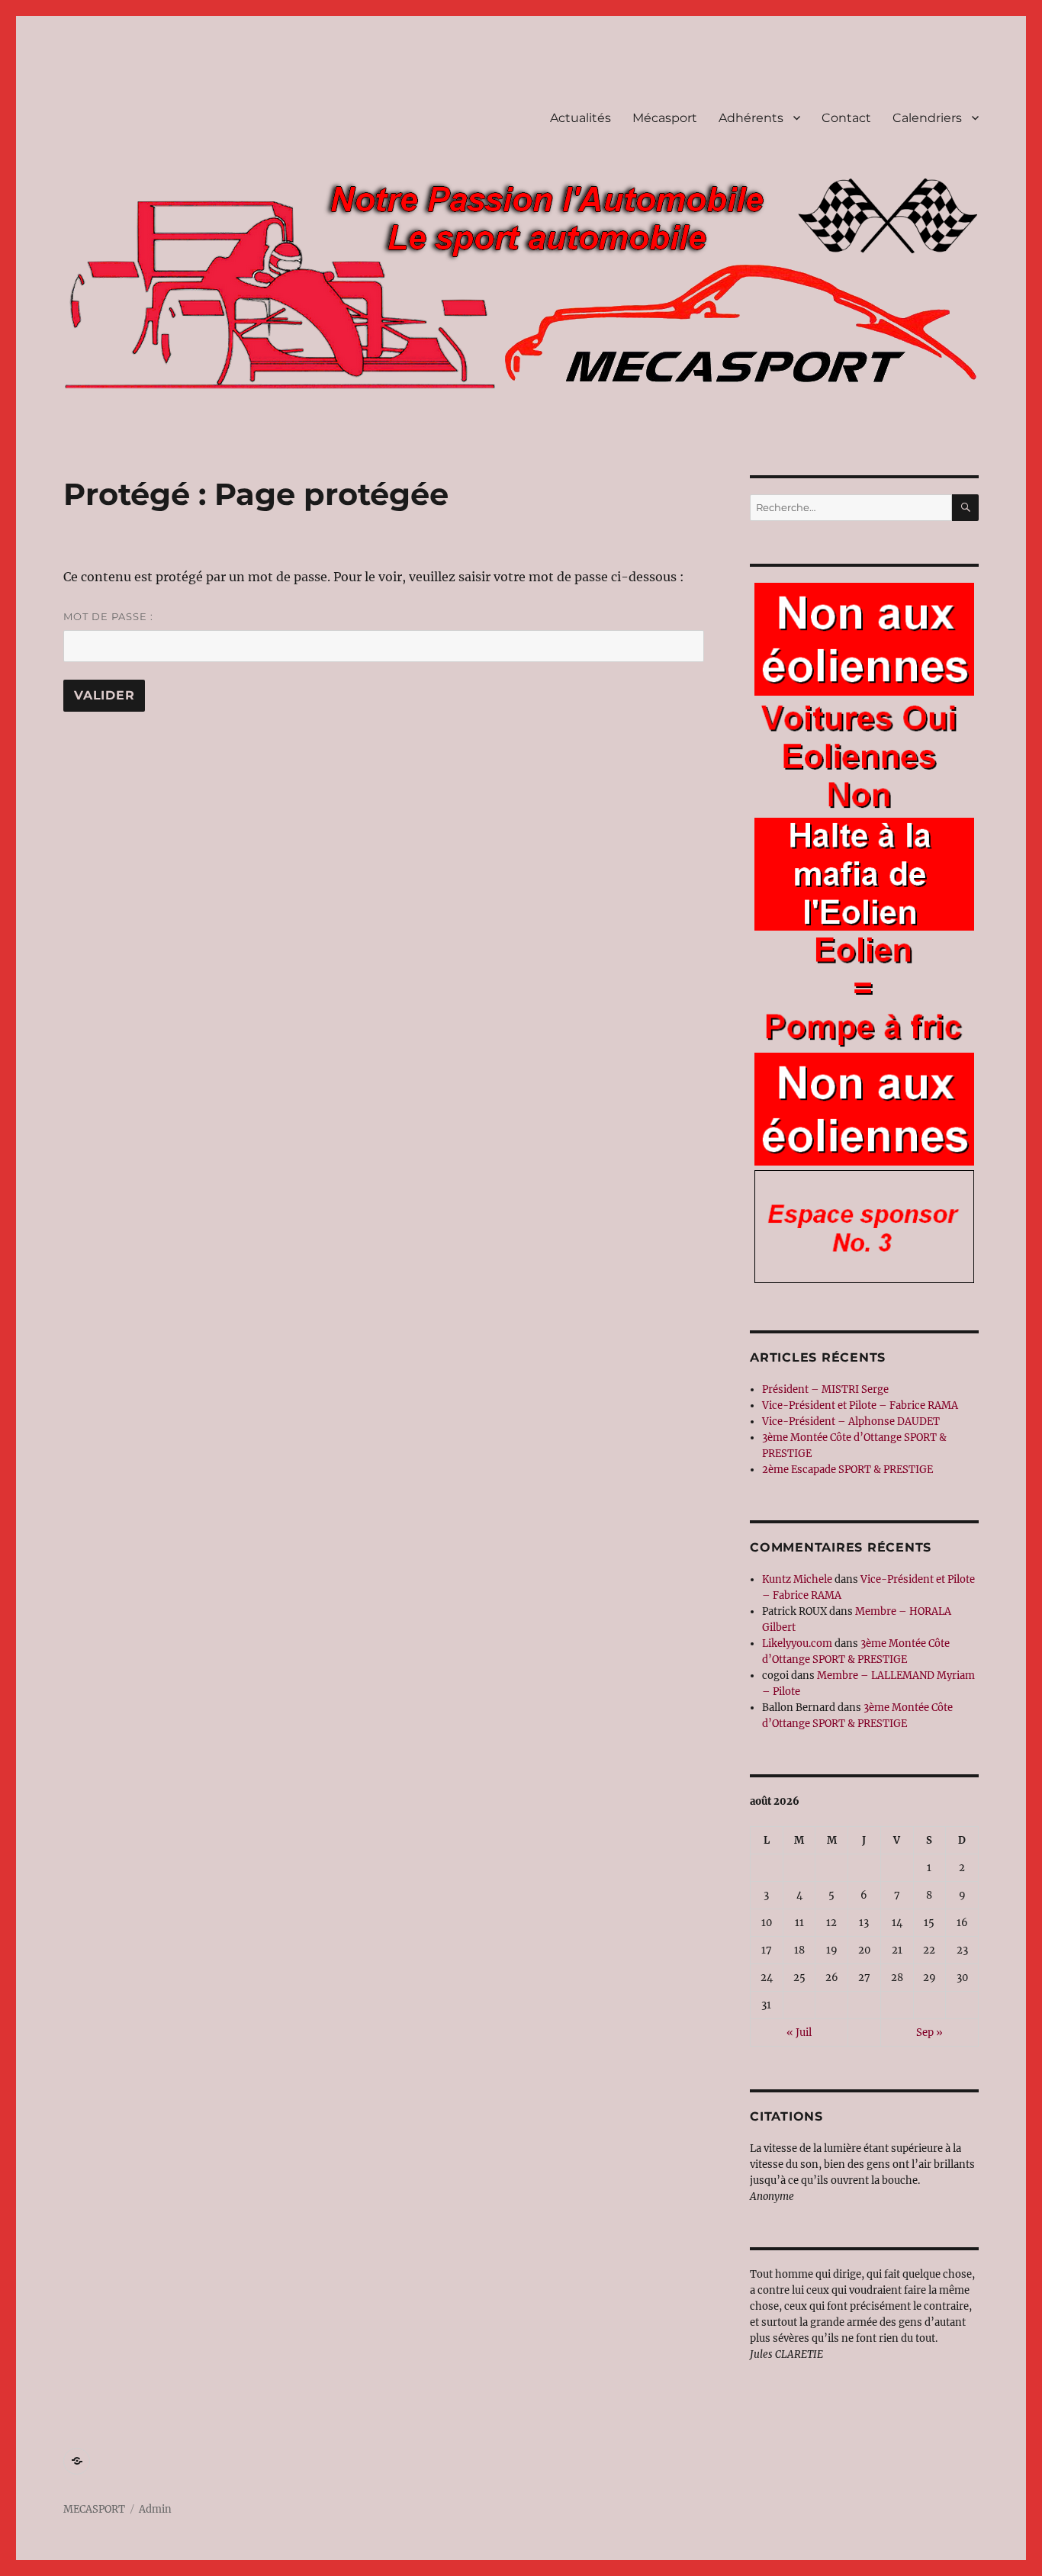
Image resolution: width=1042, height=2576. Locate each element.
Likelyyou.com (797, 1643)
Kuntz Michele (797, 1579)
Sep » (929, 2032)
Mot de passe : (108, 616)
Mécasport (665, 118)
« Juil (799, 2032)
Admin (155, 2509)
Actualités (580, 118)
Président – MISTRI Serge (825, 1389)
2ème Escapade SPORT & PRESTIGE (847, 1470)
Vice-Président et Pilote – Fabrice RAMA (860, 1405)
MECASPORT (94, 2509)
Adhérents (751, 118)
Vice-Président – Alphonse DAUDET (851, 1421)
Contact (846, 118)
